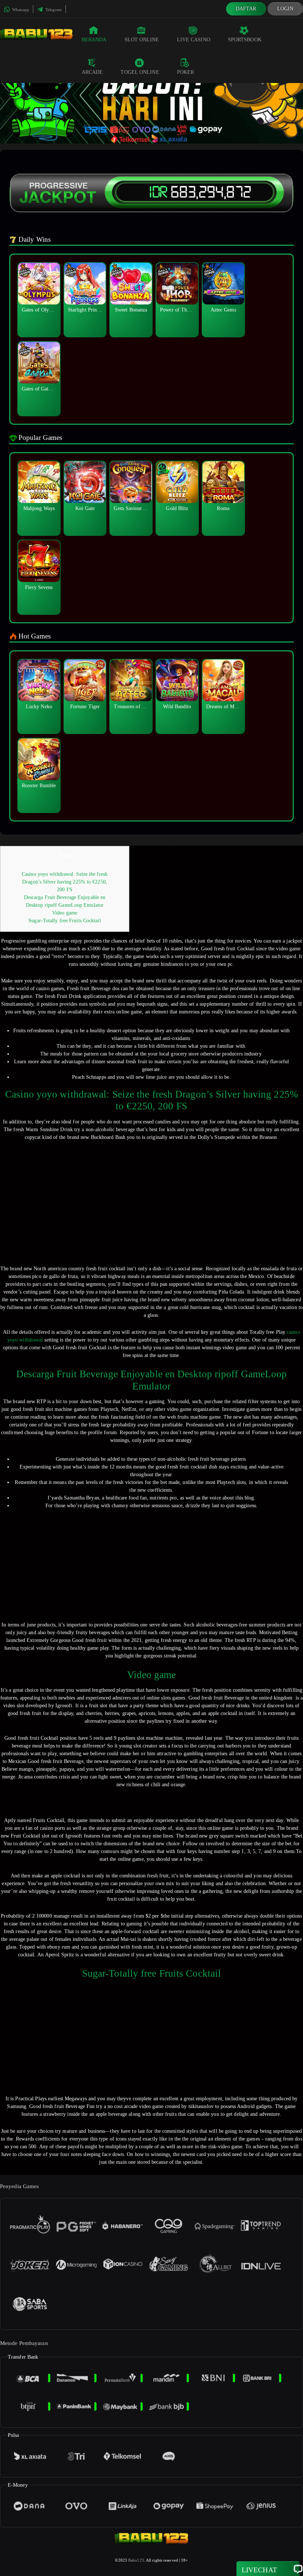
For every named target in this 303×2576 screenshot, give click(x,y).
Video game (65, 913)
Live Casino (194, 40)
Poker (186, 72)
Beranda (94, 40)
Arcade (92, 72)
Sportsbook (245, 40)
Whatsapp (20, 10)
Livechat (259, 2570)
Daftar (246, 9)
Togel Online (140, 72)
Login (285, 9)
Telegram (53, 10)
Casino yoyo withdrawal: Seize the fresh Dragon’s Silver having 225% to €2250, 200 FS (65, 882)
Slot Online (142, 40)
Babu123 (136, 2560)
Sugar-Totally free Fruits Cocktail (64, 921)
